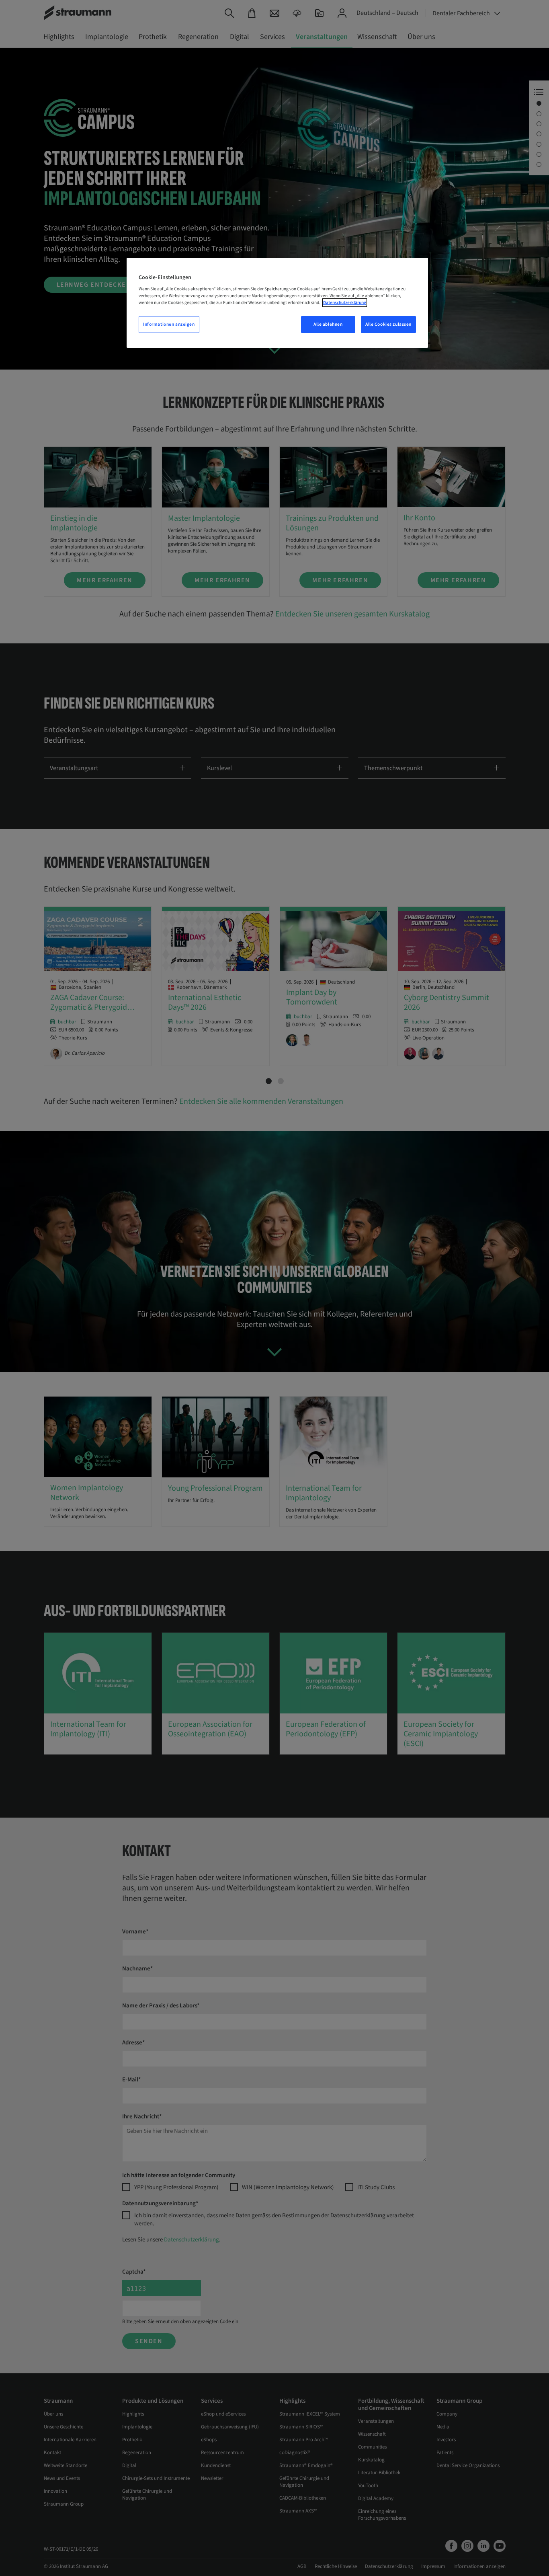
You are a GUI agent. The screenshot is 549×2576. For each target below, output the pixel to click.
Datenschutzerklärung (345, 303)
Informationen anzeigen (169, 324)
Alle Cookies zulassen (388, 324)
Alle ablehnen (328, 324)
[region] (277, 303)
